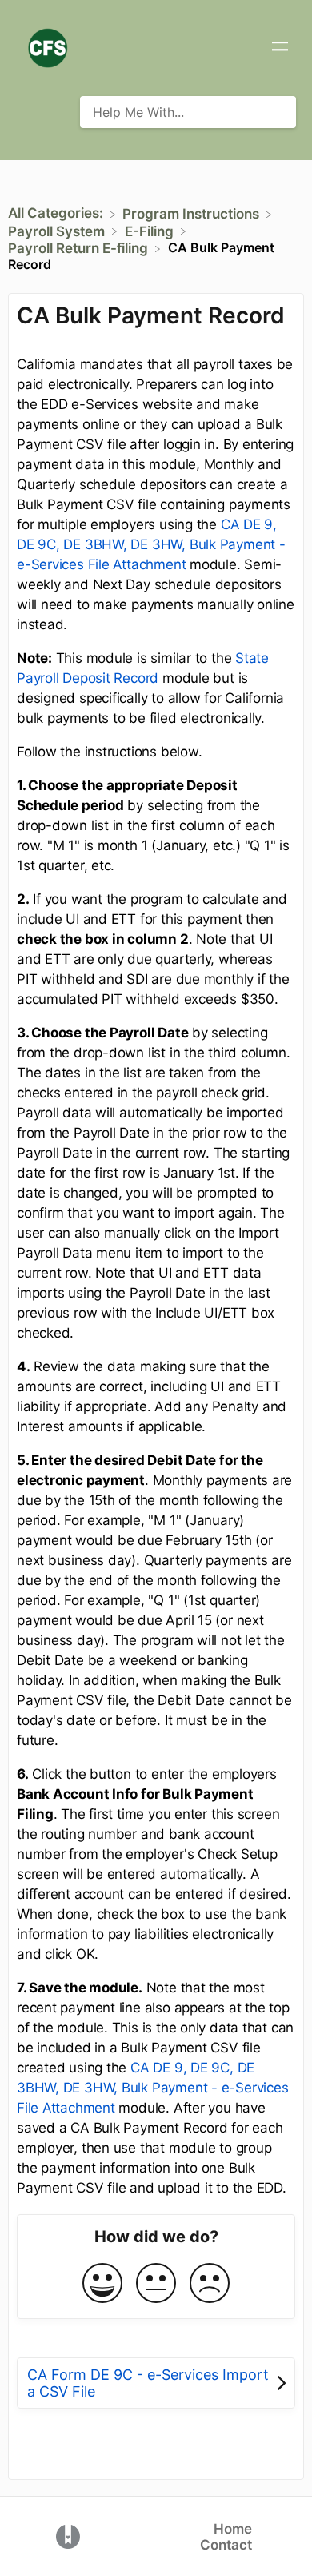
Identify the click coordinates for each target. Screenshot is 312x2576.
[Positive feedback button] (102, 2284)
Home (233, 2529)
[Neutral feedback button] (156, 2284)
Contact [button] (226, 2545)
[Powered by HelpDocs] (68, 2535)
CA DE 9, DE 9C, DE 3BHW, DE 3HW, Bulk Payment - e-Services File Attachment (151, 544)
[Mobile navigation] (280, 48)
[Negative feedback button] (210, 2284)
